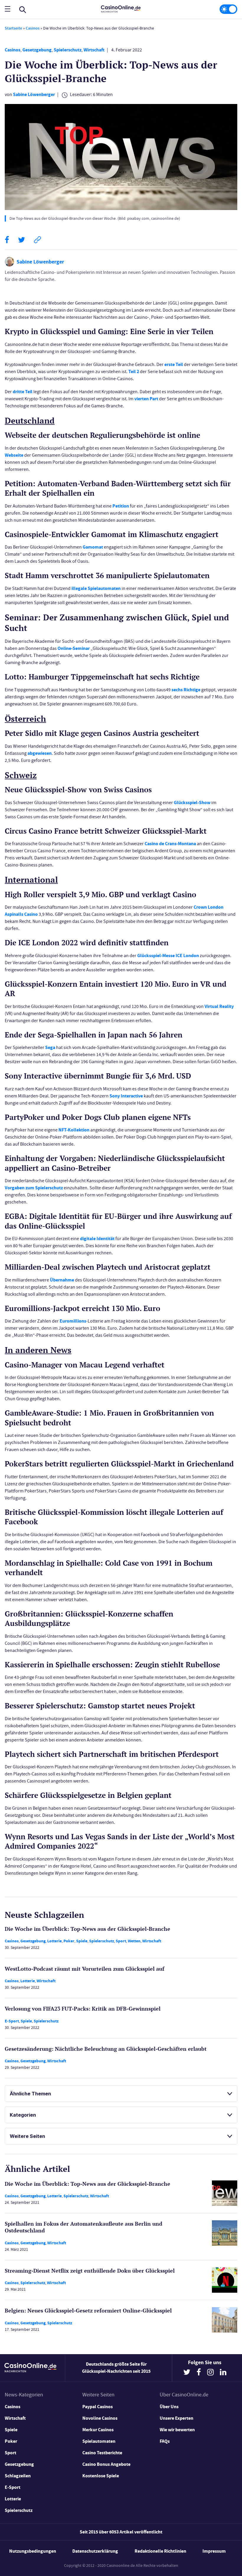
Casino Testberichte (102, 2453)
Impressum (214, 2551)
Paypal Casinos (98, 2407)
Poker (69, 1941)
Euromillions (73, 1321)
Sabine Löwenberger (34, 94)
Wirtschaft (94, 50)
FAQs (165, 2441)
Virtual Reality (219, 1006)
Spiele (82, 1941)
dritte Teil (23, 392)
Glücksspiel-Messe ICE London (168, 956)
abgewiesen (40, 753)
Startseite (13, 28)
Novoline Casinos (100, 2418)
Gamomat (93, 547)
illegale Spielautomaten (96, 588)
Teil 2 (134, 371)
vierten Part (146, 399)
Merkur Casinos (98, 2430)
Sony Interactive (126, 1096)
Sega (50, 1047)
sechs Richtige (186, 690)
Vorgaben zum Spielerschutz (34, 1188)
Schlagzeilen (18, 2476)
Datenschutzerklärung (95, 2551)
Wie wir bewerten (177, 2430)
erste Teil (174, 364)
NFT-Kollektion (74, 1130)
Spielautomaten (99, 2441)
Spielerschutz (68, 50)
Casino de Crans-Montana (170, 844)
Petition (121, 506)
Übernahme (62, 1280)
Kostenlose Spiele (101, 2476)
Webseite (14, 455)
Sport (121, 1941)
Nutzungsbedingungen (33, 2551)
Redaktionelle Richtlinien (160, 2551)
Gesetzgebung (37, 50)
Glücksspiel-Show (192, 802)
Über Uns (169, 2407)
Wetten (134, 1941)
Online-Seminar (74, 648)
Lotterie (54, 1941)
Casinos (33, 28)
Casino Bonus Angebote (106, 2464)
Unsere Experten (176, 2418)
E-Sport (12, 2021)
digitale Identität (97, 1239)
